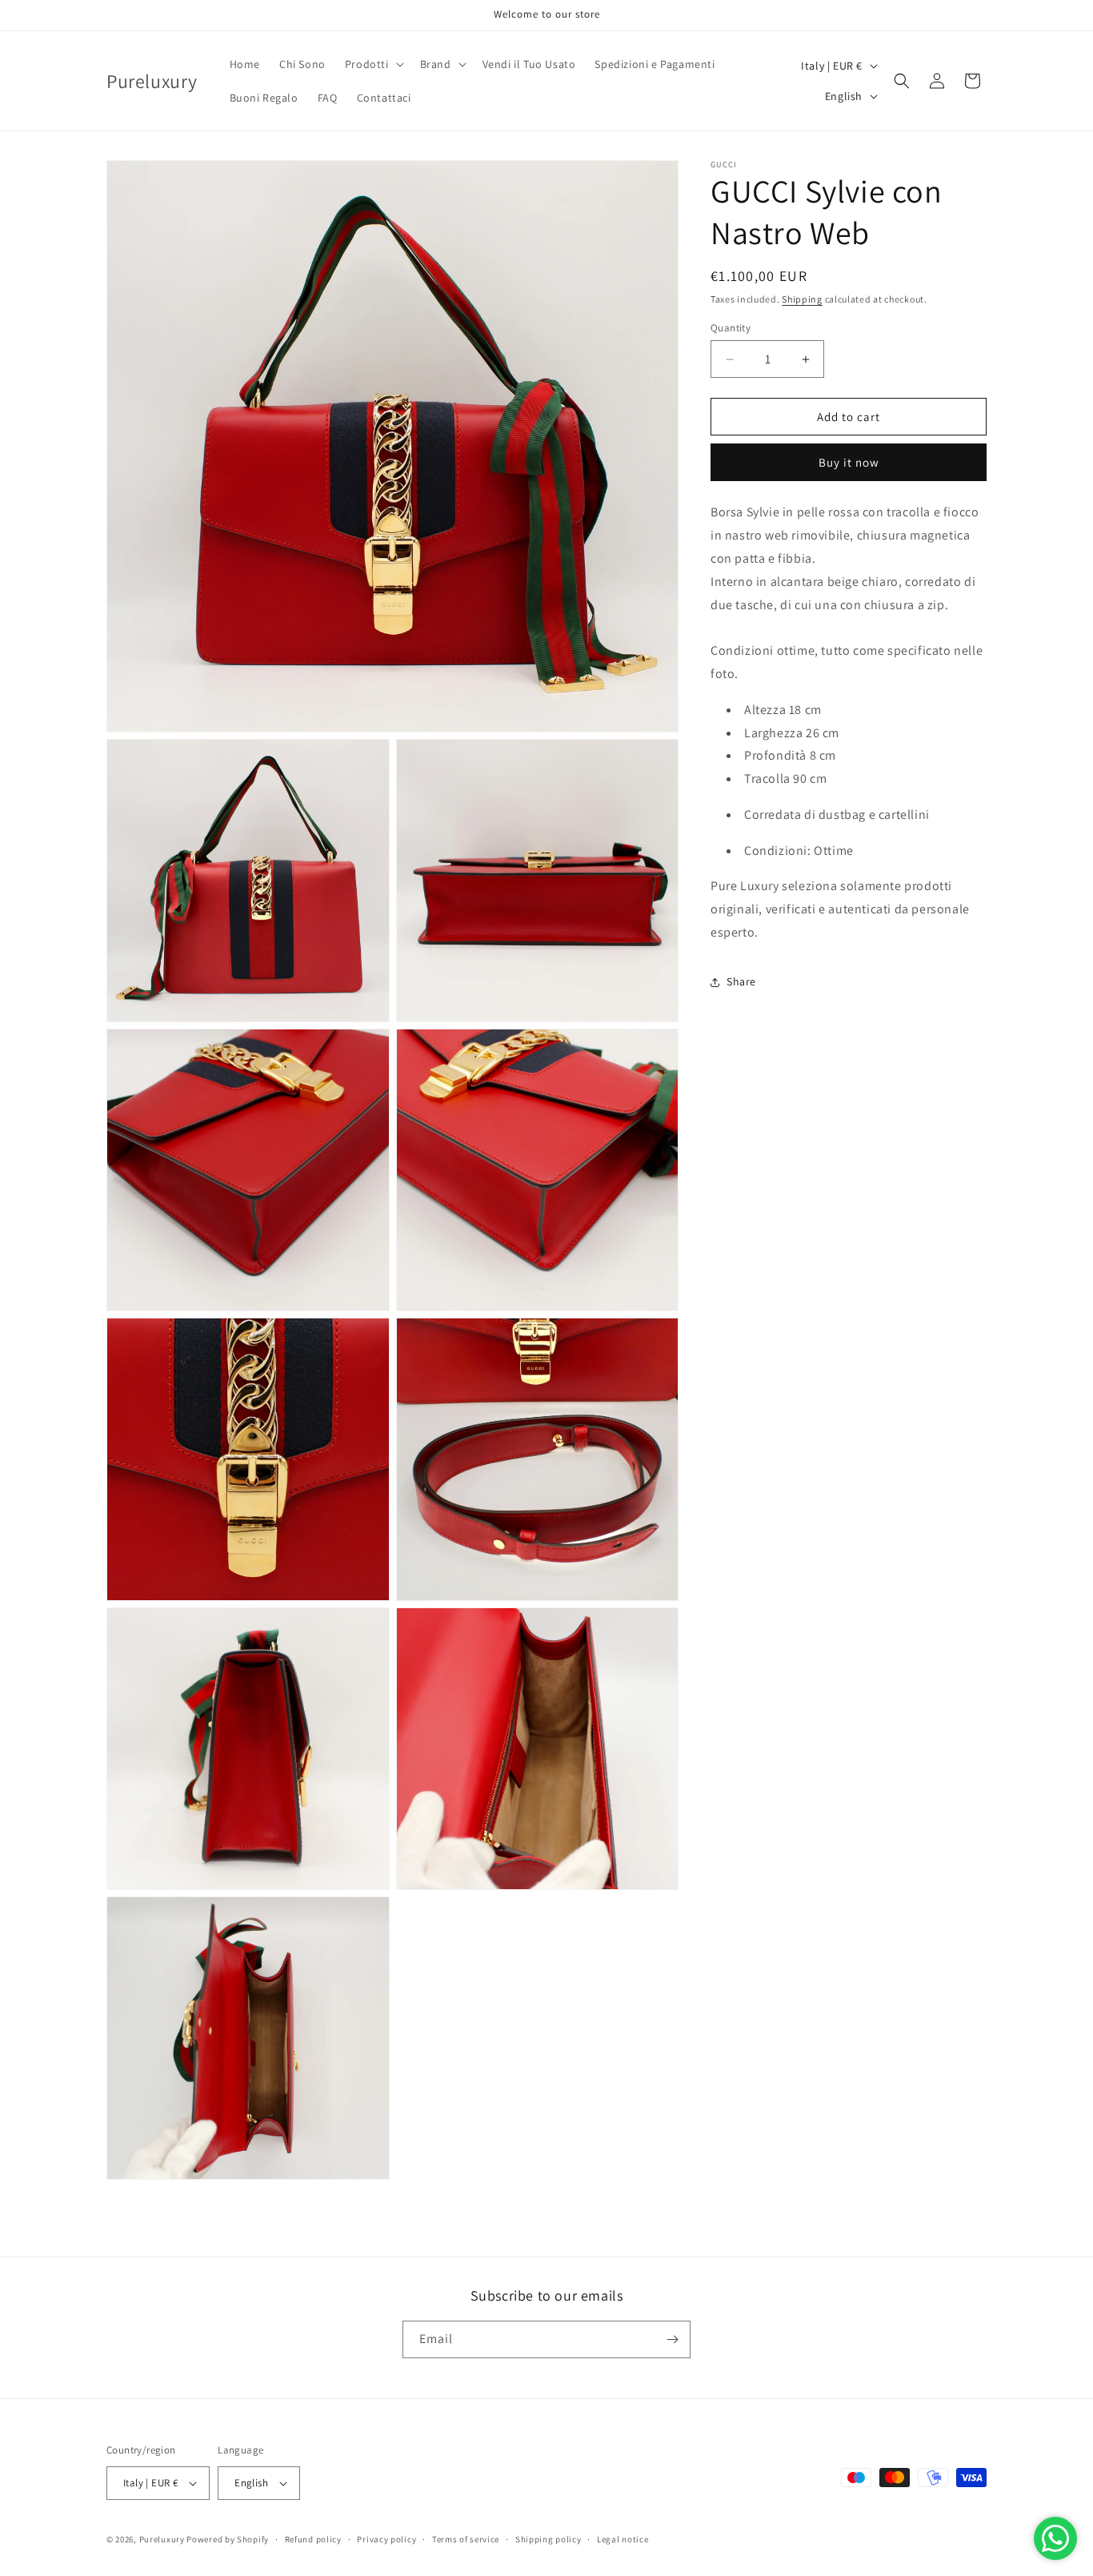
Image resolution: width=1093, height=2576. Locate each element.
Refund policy (313, 2539)
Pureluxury (162, 2539)
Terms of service (466, 2539)
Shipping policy (549, 2539)
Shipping (802, 299)
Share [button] (741, 981)
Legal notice (623, 2539)
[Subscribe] (672, 2339)
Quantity (731, 328)
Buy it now (849, 462)
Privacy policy (386, 2539)
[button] (373, 64)
